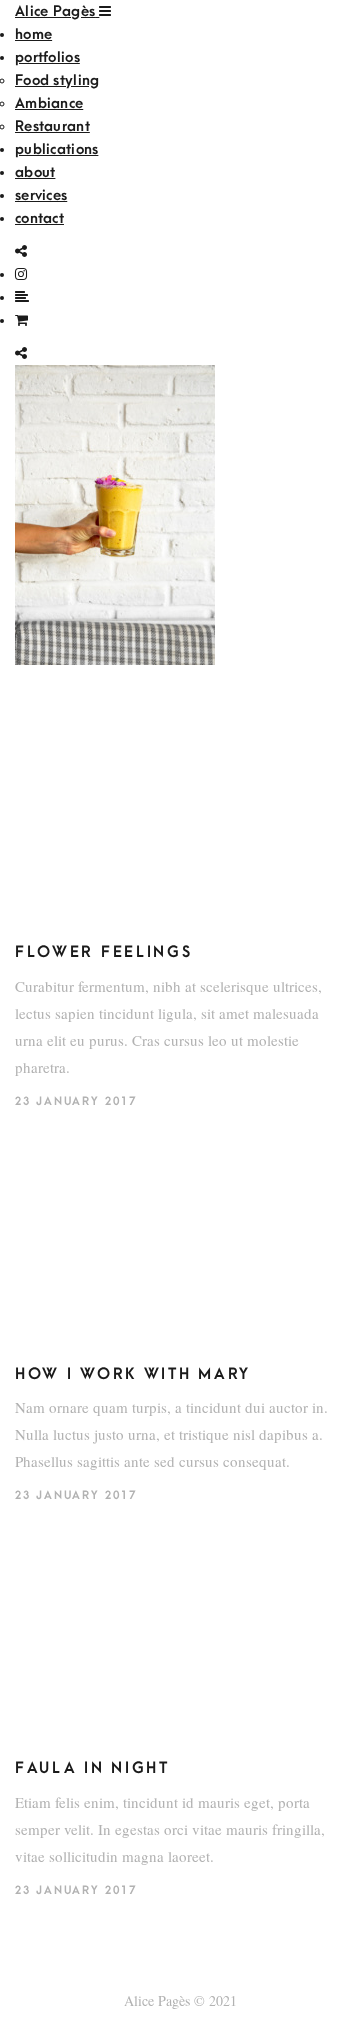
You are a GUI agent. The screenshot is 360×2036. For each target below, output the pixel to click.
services (41, 195)
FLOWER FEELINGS (104, 952)
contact (39, 218)
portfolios (47, 57)
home (33, 34)
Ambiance (49, 103)
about (35, 172)
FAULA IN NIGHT (92, 1768)
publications (56, 149)
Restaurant (52, 126)
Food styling (57, 80)
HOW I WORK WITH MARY (133, 1374)
